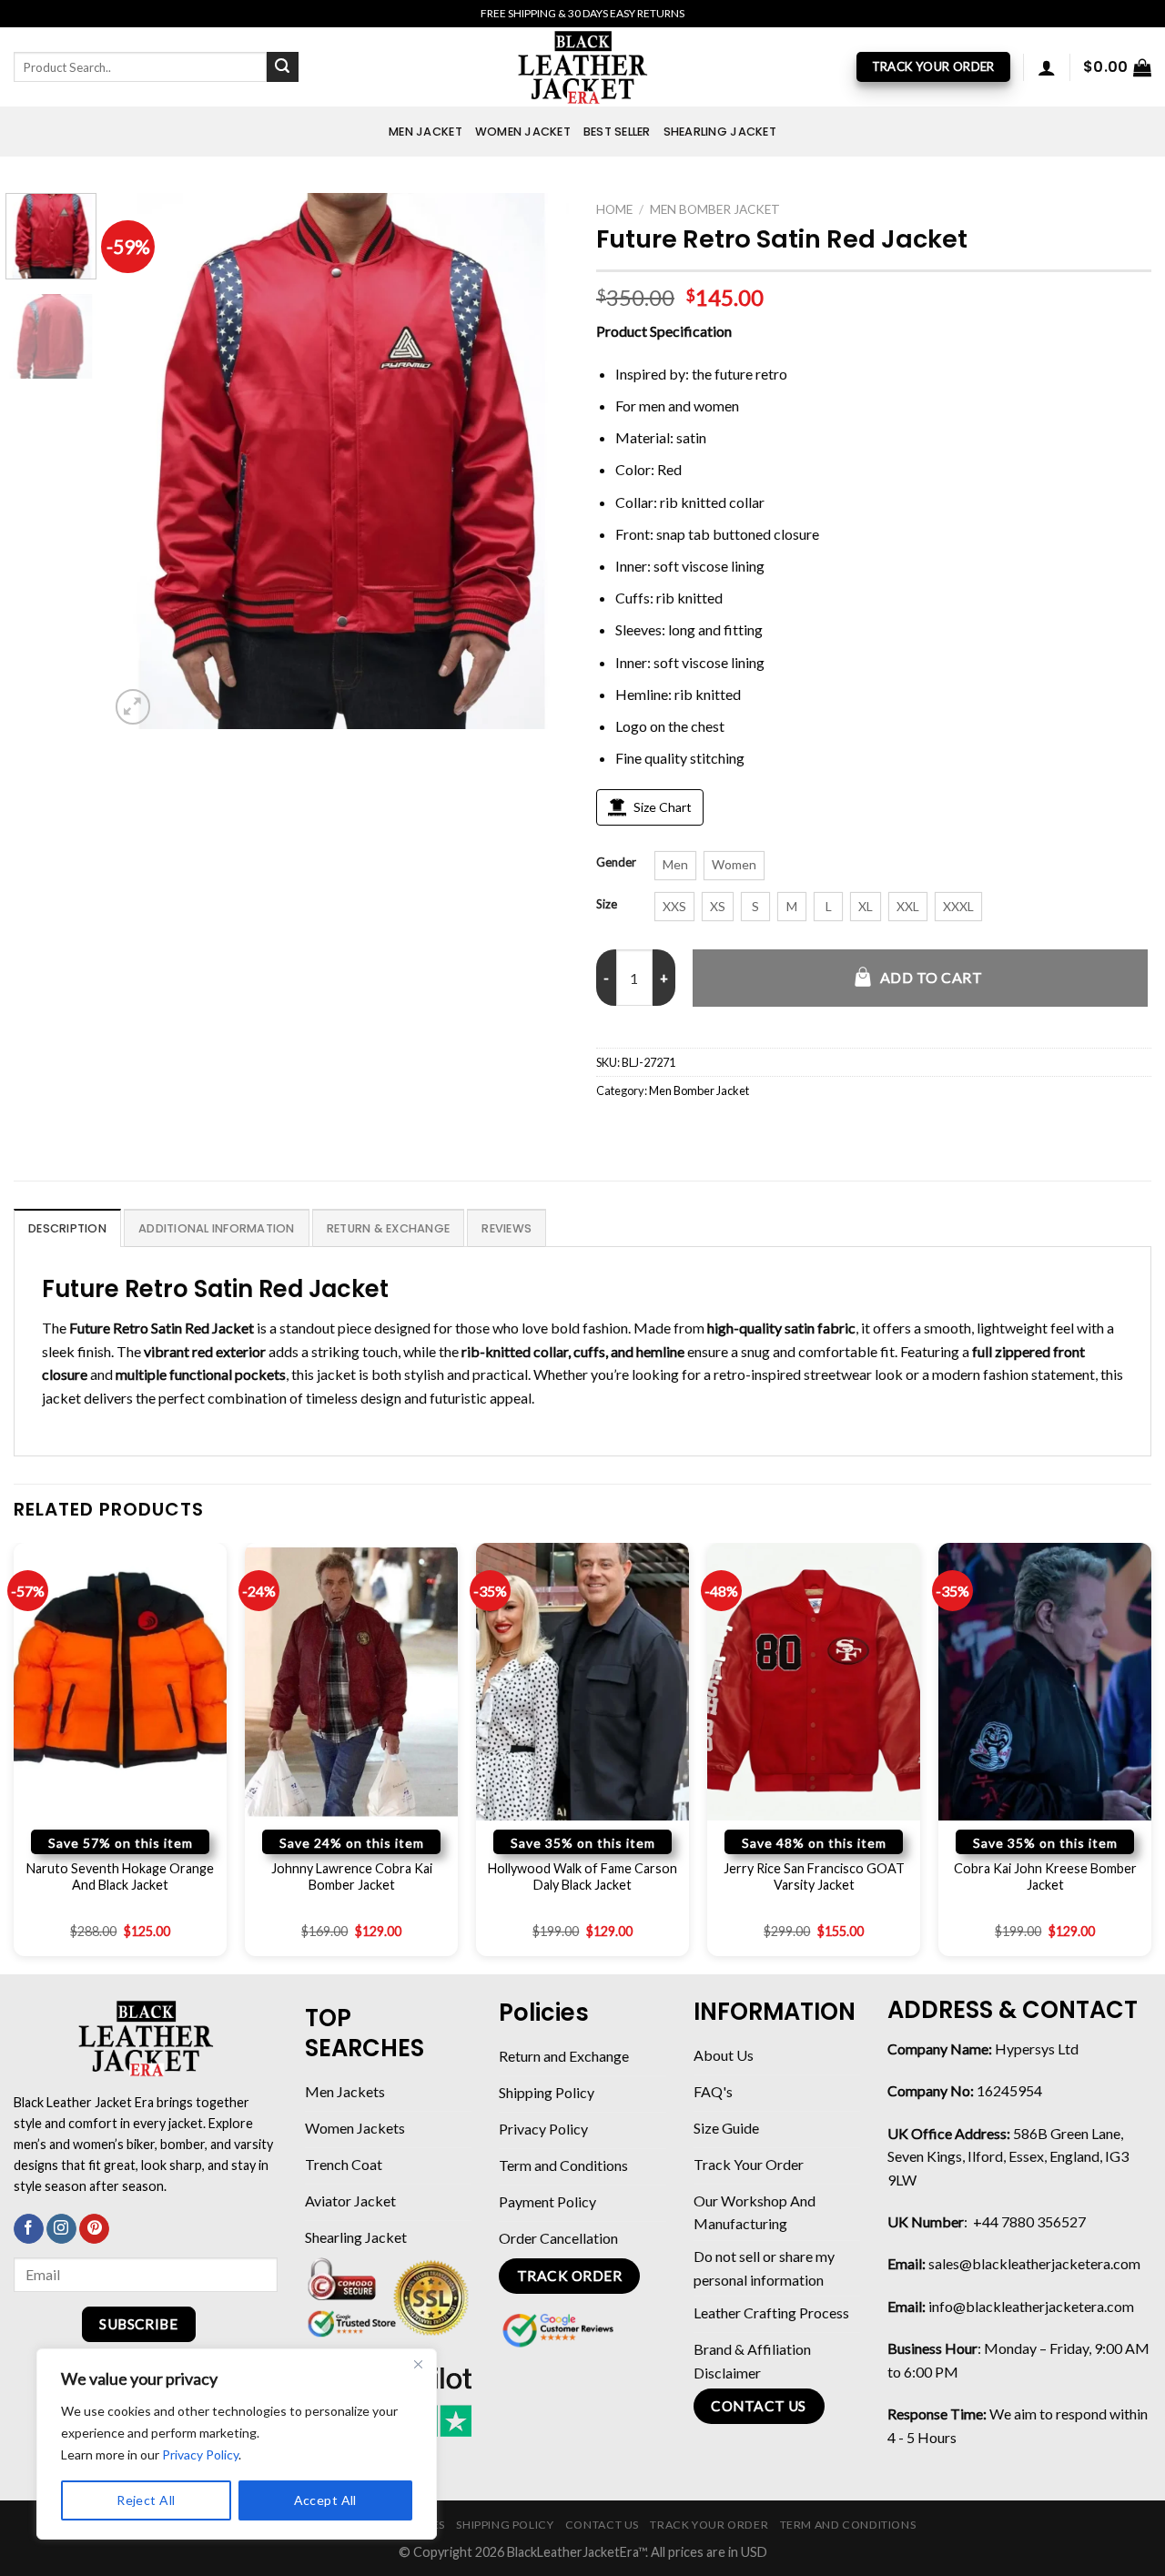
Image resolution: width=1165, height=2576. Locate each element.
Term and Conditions (848, 2525)
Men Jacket (425, 132)
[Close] (418, 2364)
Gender (616, 863)
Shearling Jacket (720, 132)
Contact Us (602, 2525)
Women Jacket (523, 132)
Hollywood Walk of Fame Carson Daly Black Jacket (582, 1877)
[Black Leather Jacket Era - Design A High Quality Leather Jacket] (582, 67)
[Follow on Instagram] (61, 2229)
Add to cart (931, 977)
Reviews (507, 1228)
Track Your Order (709, 2525)
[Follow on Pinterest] (94, 2229)
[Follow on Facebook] (29, 2229)
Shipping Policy (505, 2525)
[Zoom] (133, 707)
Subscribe (138, 2324)
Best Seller (617, 132)
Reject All (146, 2500)
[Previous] (141, 461)
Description (67, 1228)
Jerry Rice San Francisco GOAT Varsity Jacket (814, 1877)
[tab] (67, 1228)
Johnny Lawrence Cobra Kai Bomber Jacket (352, 1877)
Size (607, 905)
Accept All (325, 2500)
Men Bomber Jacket (715, 209)
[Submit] (282, 67)
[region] (237, 2444)
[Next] (537, 461)
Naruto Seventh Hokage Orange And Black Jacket (120, 1877)
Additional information (217, 1228)
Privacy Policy (200, 2454)
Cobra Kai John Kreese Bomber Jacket (1045, 1877)
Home (614, 209)
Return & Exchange (388, 1228)
